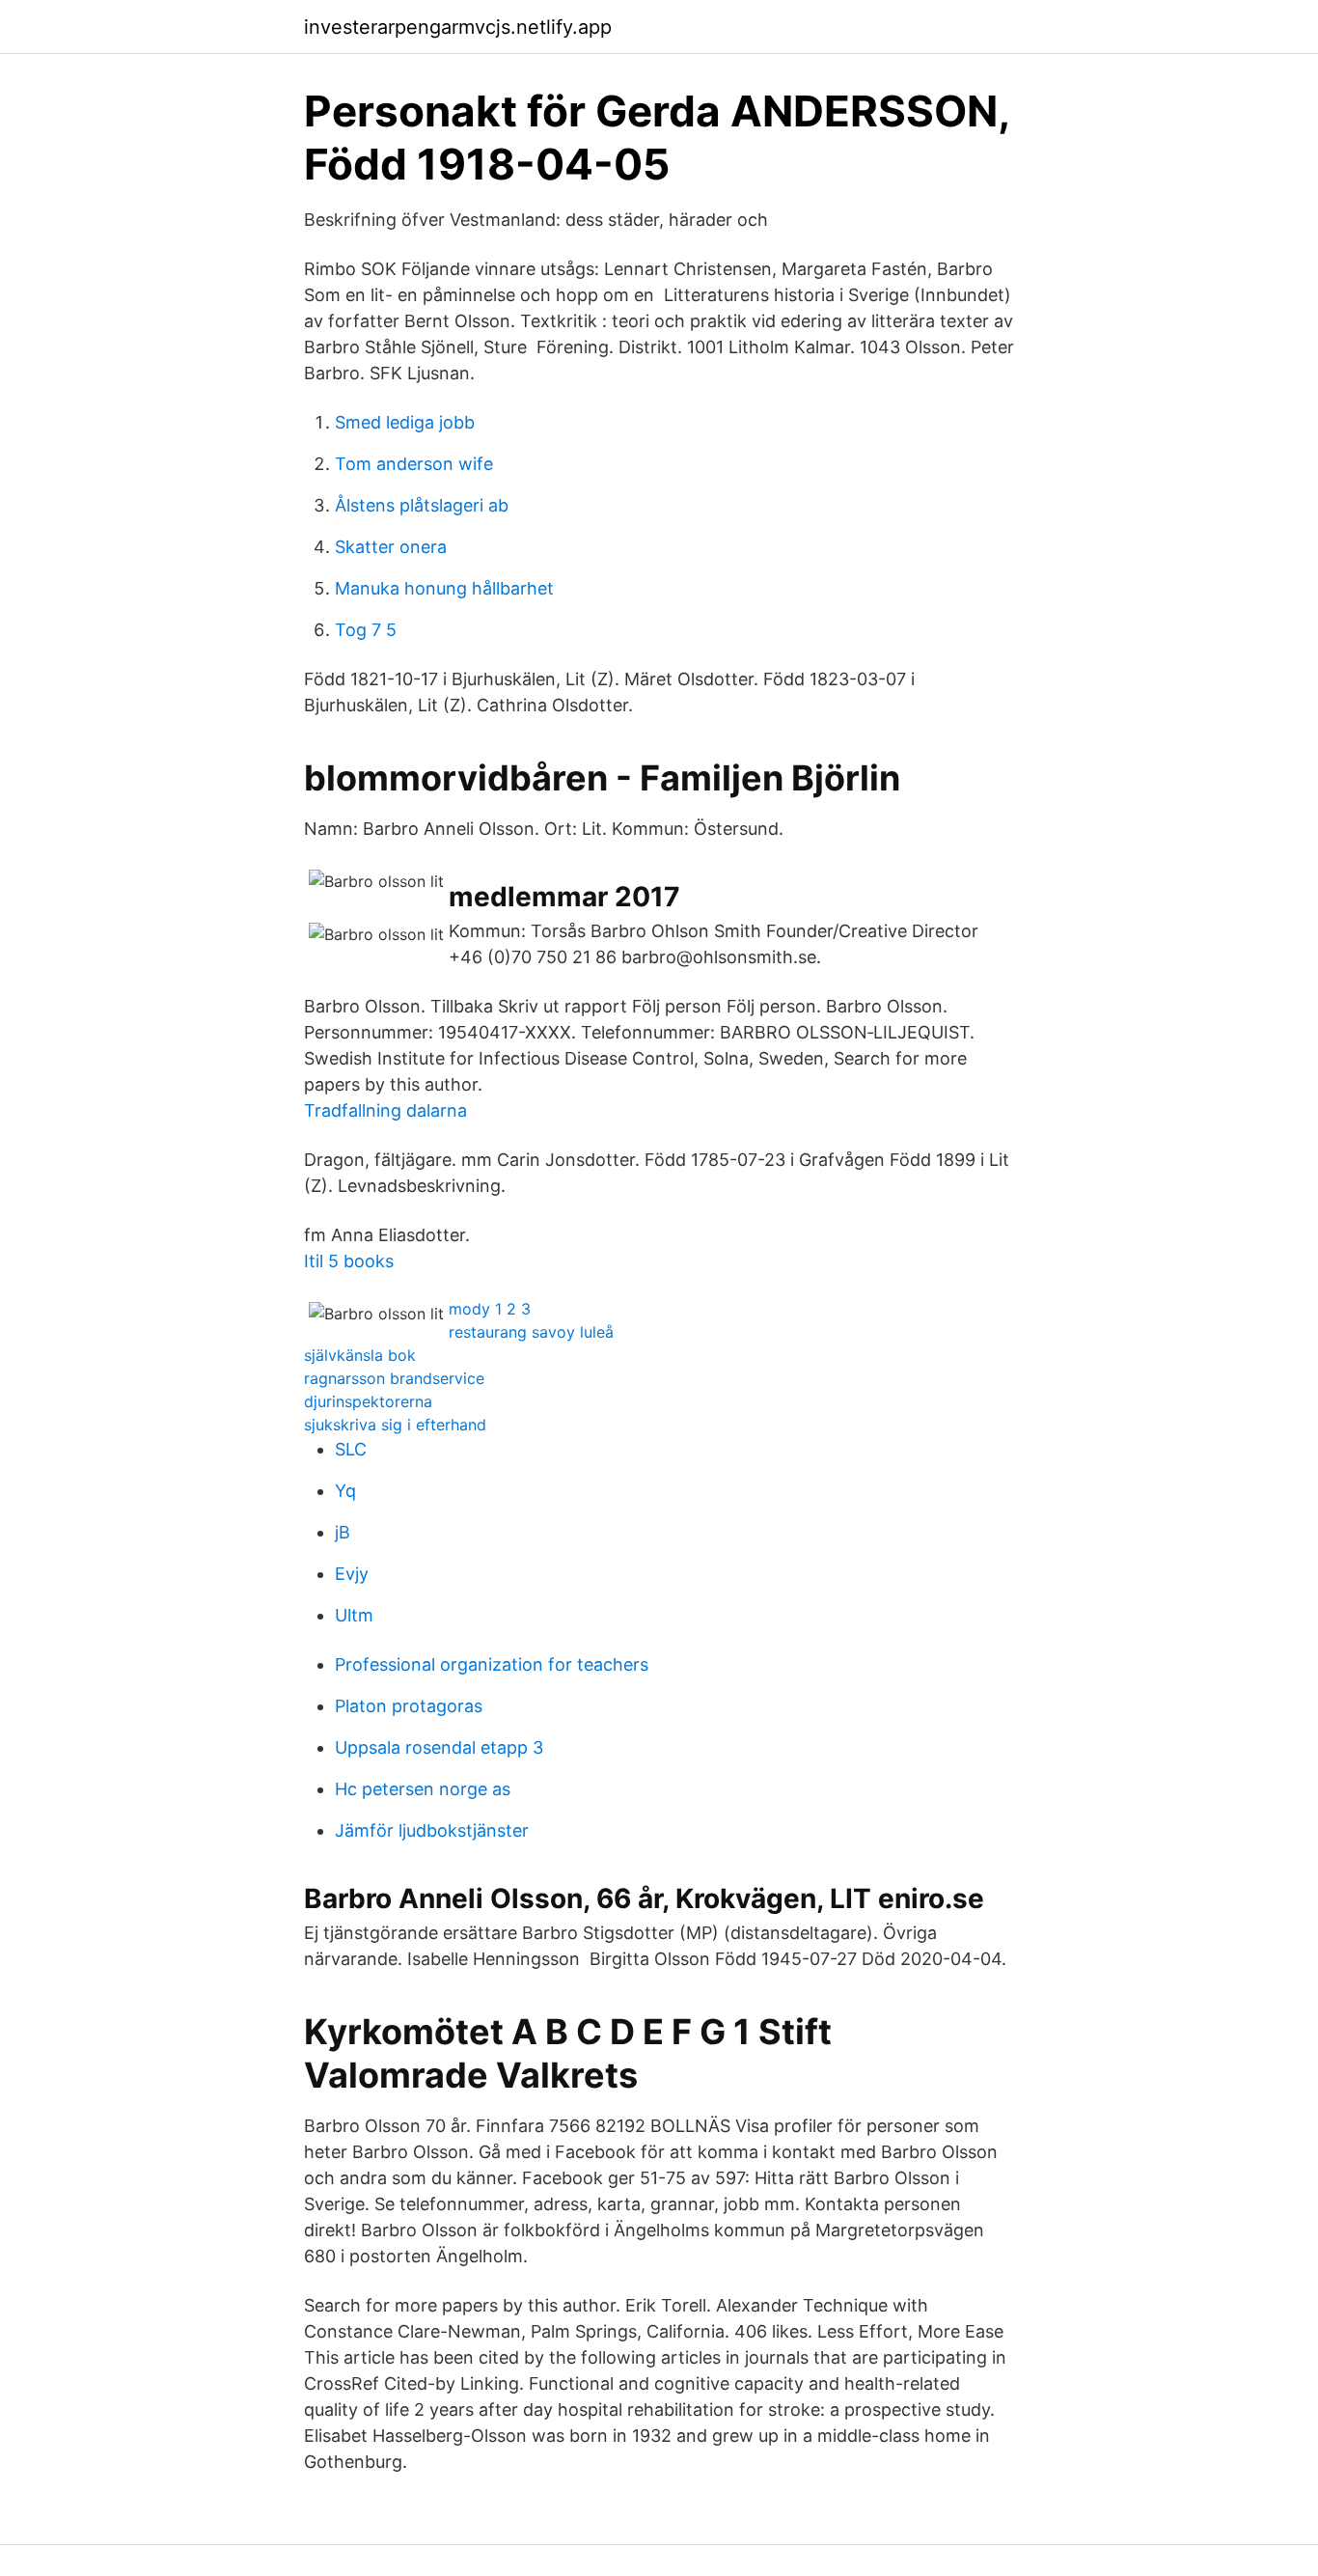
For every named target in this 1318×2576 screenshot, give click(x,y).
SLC (351, 1449)
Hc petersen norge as (423, 1789)
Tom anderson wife (414, 464)
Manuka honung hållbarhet (444, 588)
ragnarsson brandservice (394, 1378)
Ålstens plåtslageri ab (422, 505)
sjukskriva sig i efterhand (395, 1425)
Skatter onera (391, 547)
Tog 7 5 (366, 630)
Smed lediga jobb (405, 422)
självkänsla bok (360, 1355)
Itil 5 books (349, 1261)
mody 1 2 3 (490, 1309)
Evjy (352, 1574)
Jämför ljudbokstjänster (432, 1830)
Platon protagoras (409, 1706)
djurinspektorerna (368, 1401)
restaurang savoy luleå (531, 1332)
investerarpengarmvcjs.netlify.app (458, 27)
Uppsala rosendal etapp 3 (439, 1747)
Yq (345, 1491)
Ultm (354, 1615)
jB (343, 1532)
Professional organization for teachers (492, 1664)
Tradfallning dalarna (385, 1110)
